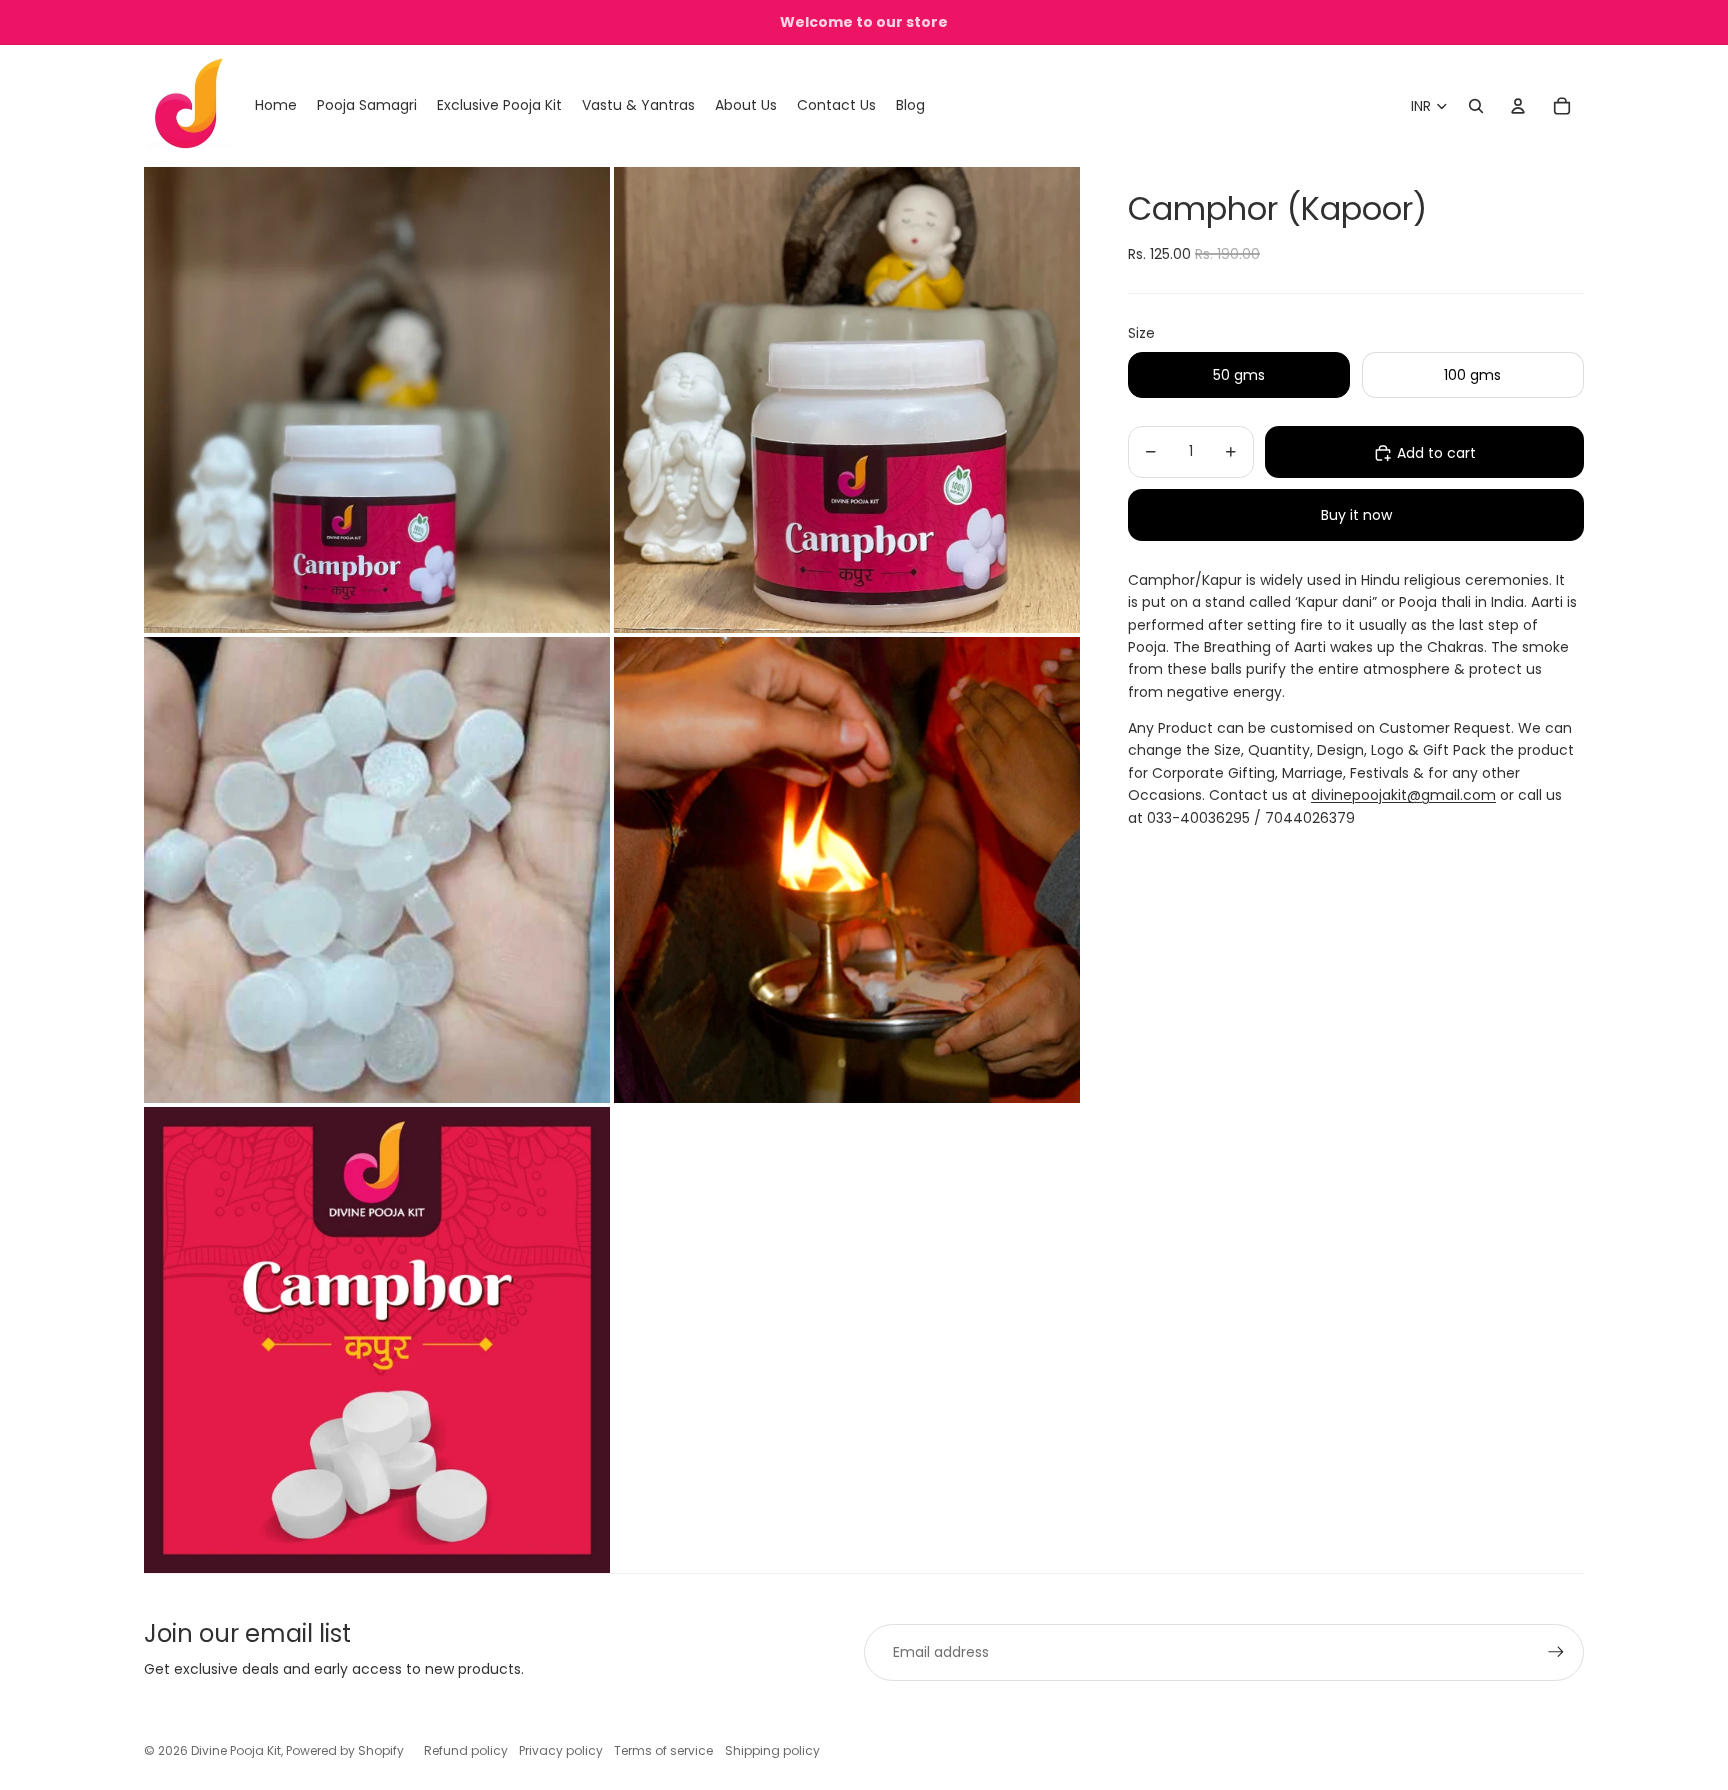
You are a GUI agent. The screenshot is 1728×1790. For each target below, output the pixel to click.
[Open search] (1476, 106)
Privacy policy (561, 1750)
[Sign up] (1556, 1652)
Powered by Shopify (345, 1750)
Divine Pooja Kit (236, 1750)
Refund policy (466, 1750)
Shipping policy (772, 1750)
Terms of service (663, 1750)
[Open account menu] (1518, 106)
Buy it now (1356, 515)
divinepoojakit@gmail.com (1403, 795)
